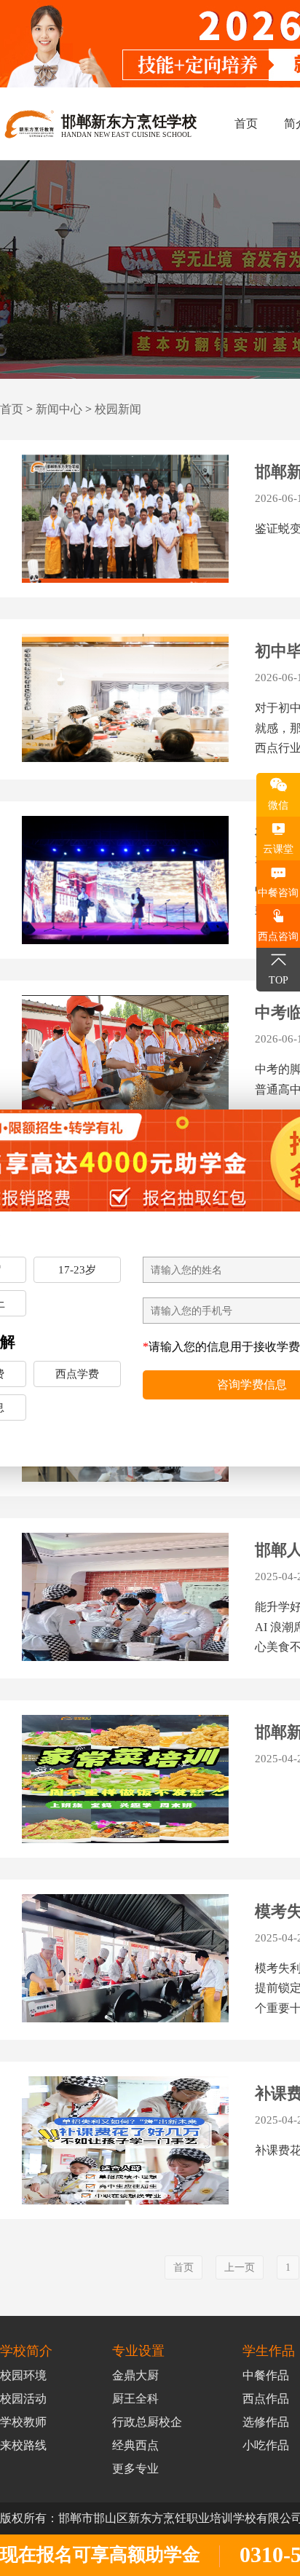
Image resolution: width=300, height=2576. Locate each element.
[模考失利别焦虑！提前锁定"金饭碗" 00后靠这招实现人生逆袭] (125, 1963)
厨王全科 (135, 2399)
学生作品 (269, 2351)
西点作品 (266, 2399)
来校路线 (23, 2445)
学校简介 (26, 2351)
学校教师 (23, 2422)
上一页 (240, 2267)
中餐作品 (266, 2375)
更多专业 (135, 2469)
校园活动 (23, 2399)
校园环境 (23, 2375)
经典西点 (135, 2445)
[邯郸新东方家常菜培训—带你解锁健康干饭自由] (125, 1784)
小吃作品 (266, 2445)
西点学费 (77, 1374)
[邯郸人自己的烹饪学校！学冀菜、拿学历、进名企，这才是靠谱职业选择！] (125, 1602)
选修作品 (266, 2422)
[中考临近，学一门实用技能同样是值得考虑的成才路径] (125, 1064)
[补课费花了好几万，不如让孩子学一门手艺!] (125, 2145)
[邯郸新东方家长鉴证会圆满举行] (125, 524)
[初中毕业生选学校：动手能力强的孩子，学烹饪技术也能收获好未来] (125, 885)
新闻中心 (59, 409)
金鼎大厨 (135, 2375)
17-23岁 (77, 1270)
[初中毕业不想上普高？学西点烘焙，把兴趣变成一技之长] (125, 703)
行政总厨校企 (147, 2422)
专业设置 (138, 2351)
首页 (246, 123)
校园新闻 (118, 409)
